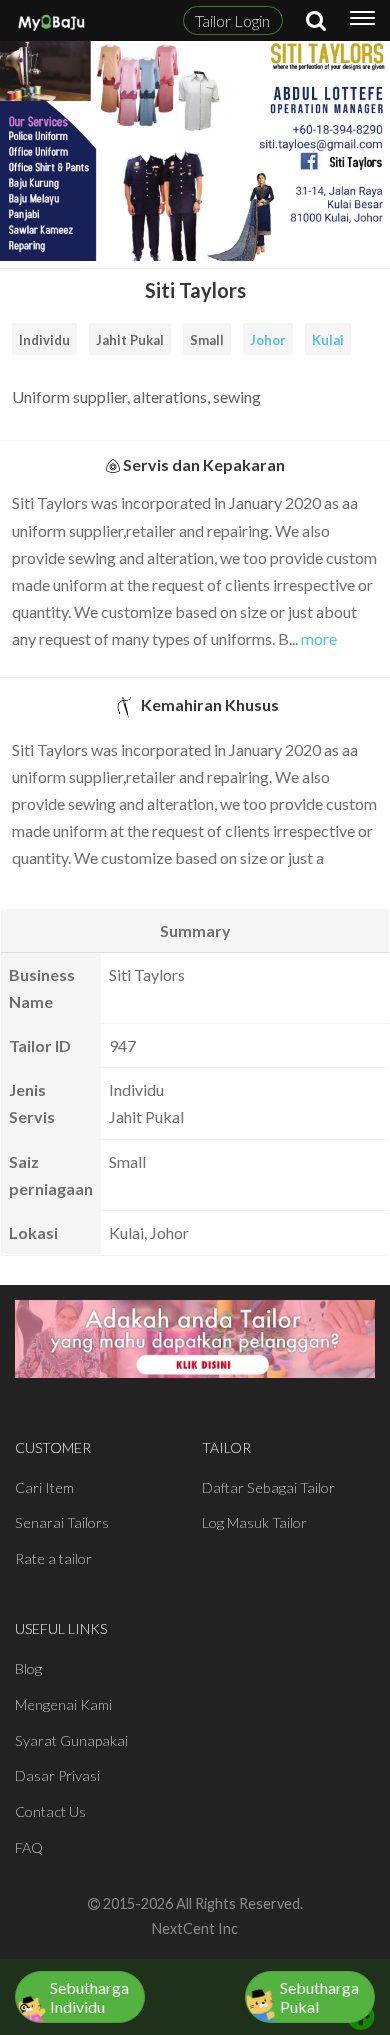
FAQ (29, 1847)
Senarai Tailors (62, 1522)
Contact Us (50, 1811)
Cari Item (44, 1487)
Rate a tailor (53, 1558)
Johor (268, 340)
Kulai (328, 340)
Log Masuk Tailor (254, 1522)
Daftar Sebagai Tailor (268, 1487)
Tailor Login (232, 20)
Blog (28, 1668)
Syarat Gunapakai (71, 1740)
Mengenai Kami (63, 1704)
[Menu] (362, 21)
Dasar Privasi (57, 1775)
